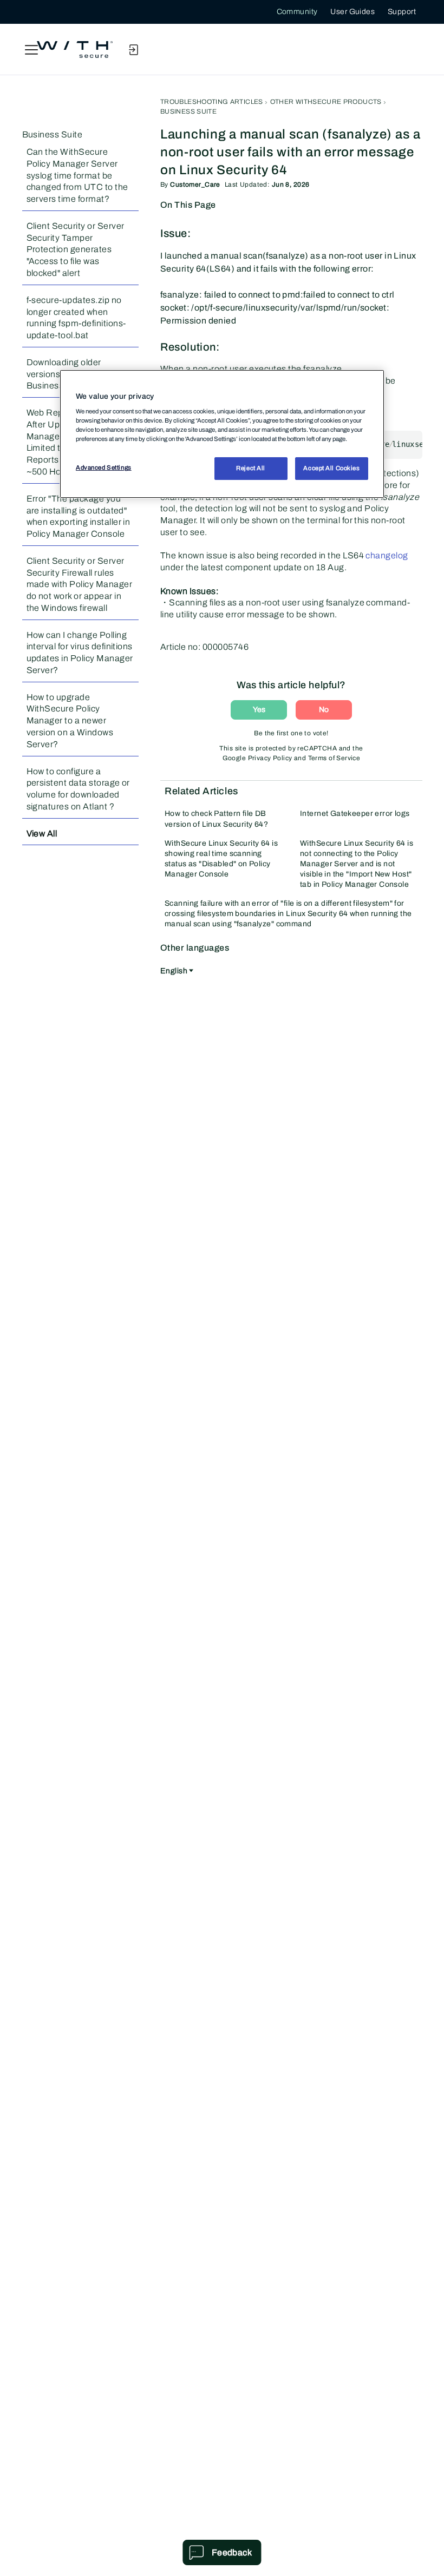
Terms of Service (334, 758)
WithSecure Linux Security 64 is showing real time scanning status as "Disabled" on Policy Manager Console (221, 859)
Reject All (251, 468)
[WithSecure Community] (75, 50)
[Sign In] (133, 50)
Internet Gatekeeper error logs (355, 813)
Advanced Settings (104, 467)
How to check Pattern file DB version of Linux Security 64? (216, 819)
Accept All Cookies (331, 468)
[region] (222, 434)
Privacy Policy (270, 758)
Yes (259, 710)
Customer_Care (195, 185)
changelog (387, 555)
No (324, 710)
